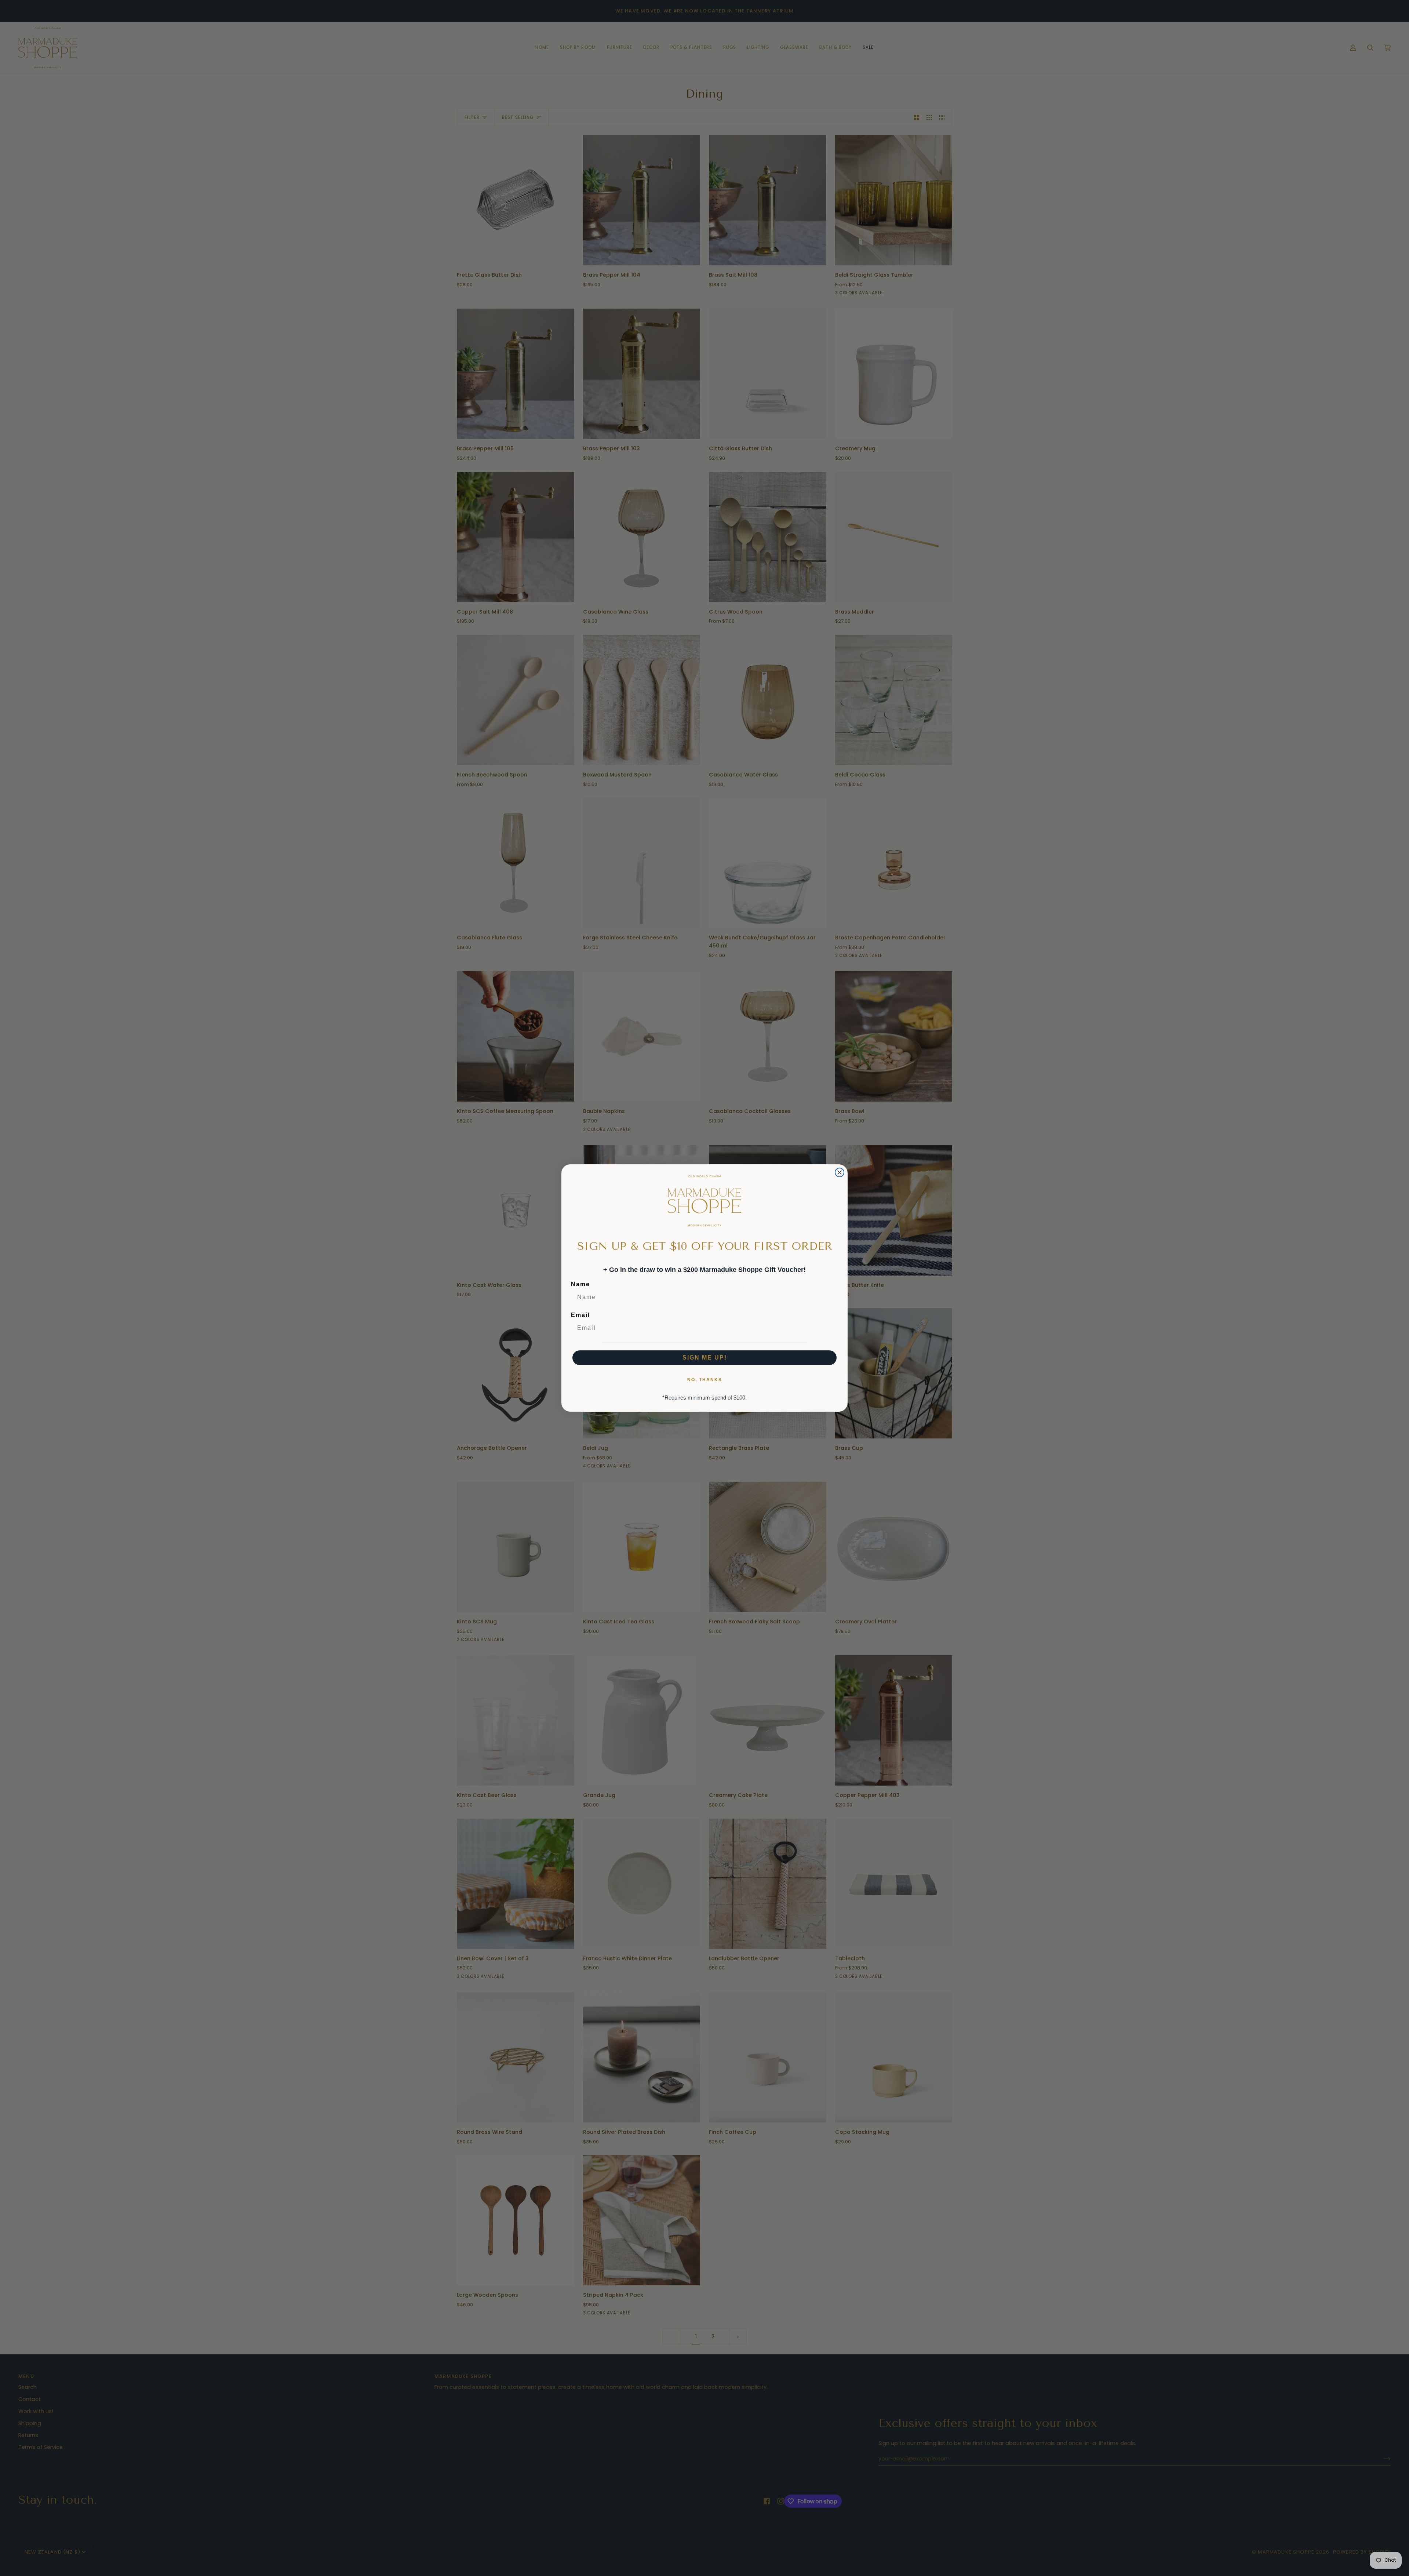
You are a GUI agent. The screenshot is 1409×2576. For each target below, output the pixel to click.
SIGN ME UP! (705, 1358)
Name (580, 1284)
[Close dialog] (840, 1172)
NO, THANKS (705, 1380)
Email (580, 1315)
